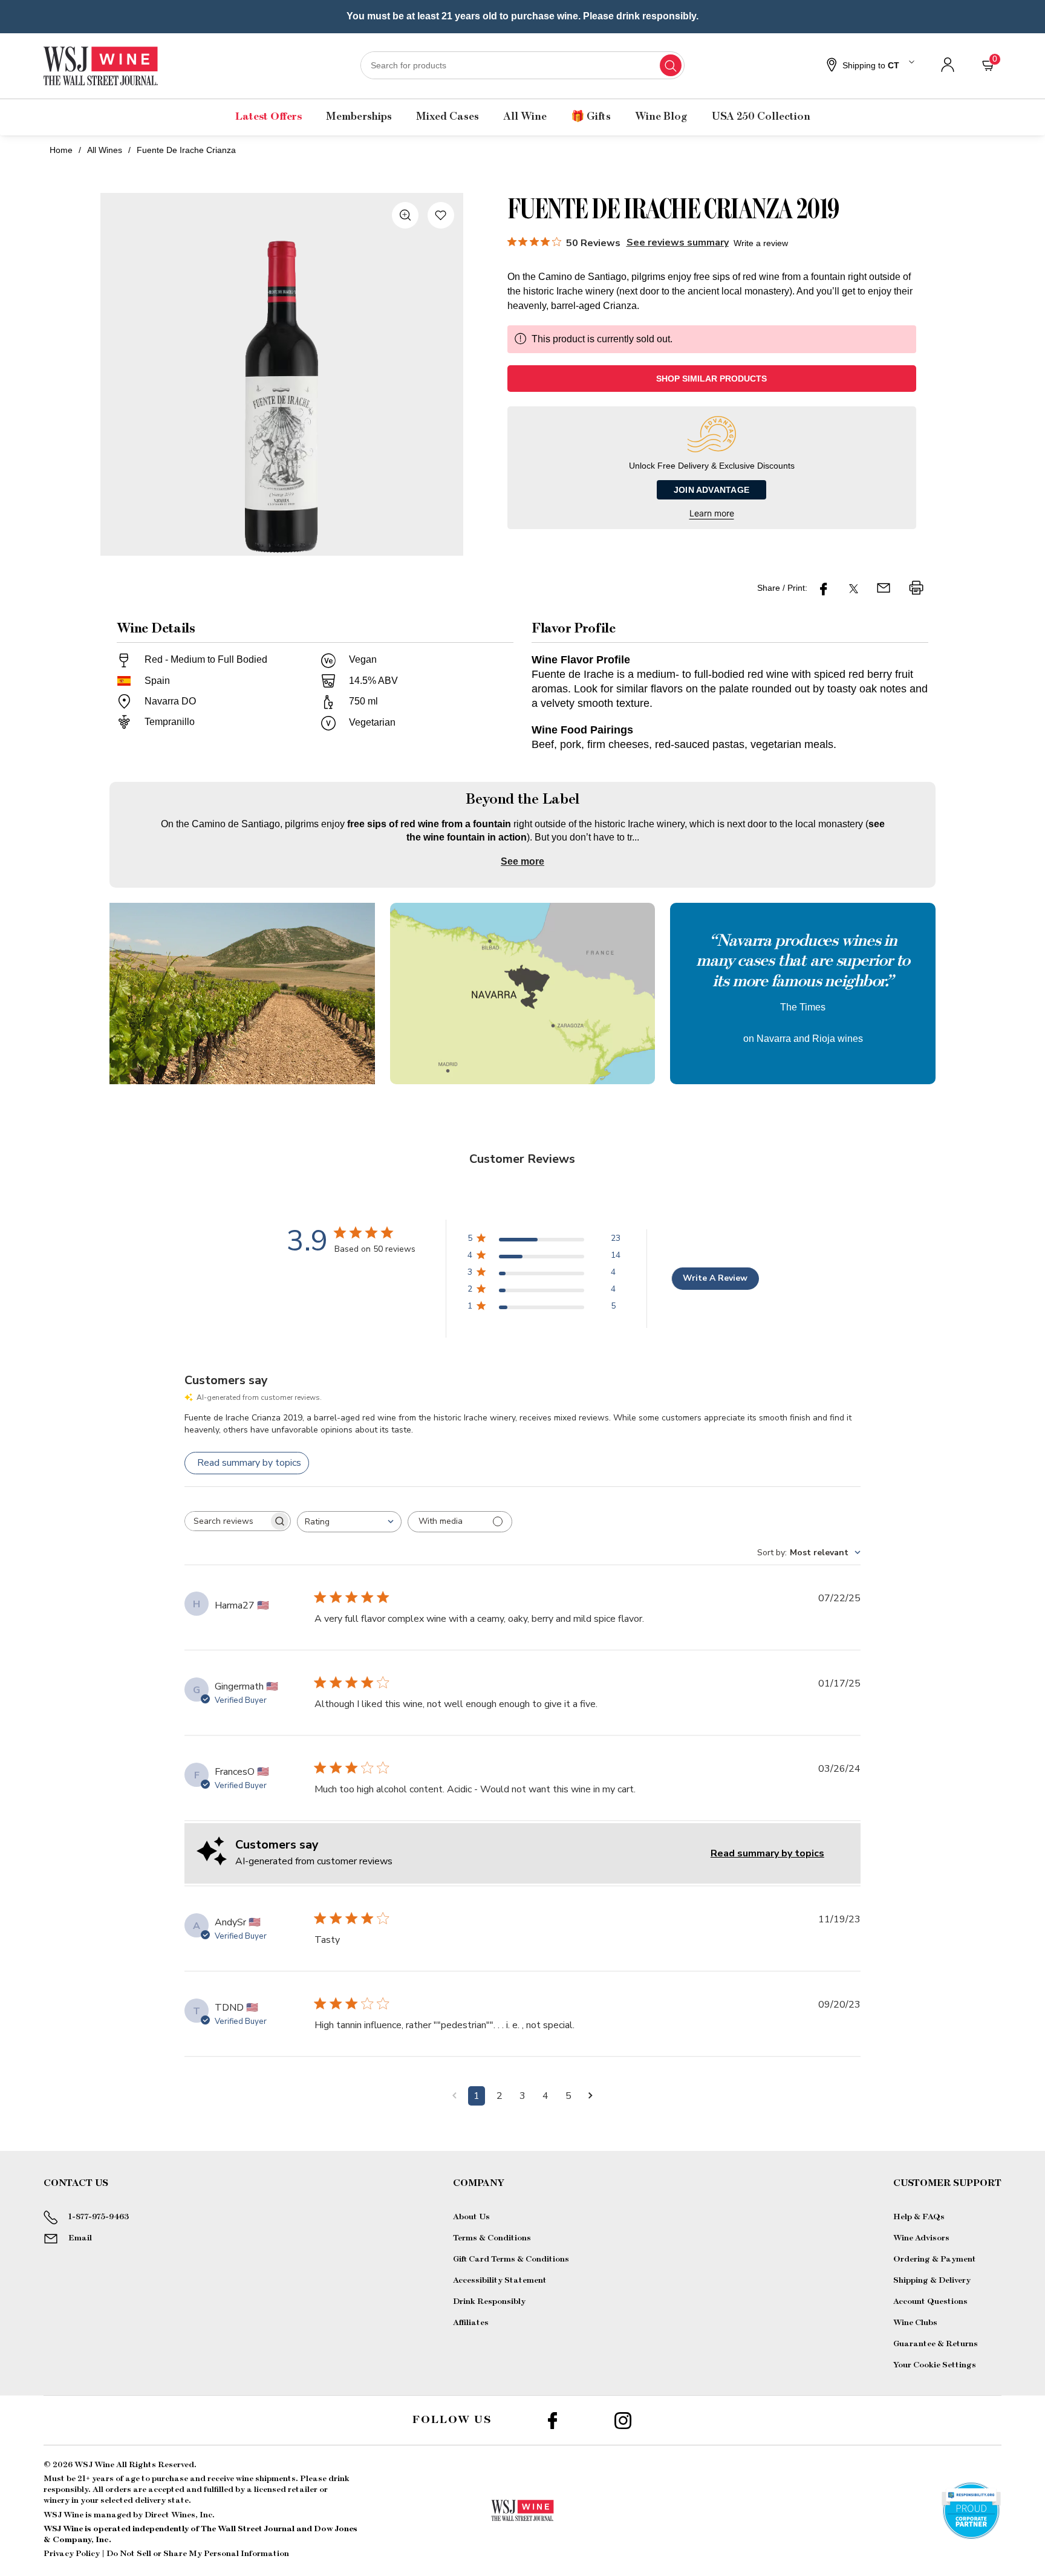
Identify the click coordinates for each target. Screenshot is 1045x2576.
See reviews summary (678, 242)
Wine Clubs (915, 2323)
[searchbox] (227, 1521)
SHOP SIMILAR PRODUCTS (711, 379)
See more (522, 861)
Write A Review (715, 1278)
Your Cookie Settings (935, 2365)
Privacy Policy (72, 2554)
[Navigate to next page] (591, 2096)
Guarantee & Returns (936, 2344)
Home (61, 150)
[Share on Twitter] (854, 588)
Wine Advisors (921, 2238)
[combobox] (522, 65)
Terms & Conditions (492, 2238)
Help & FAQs (919, 2217)
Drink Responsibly (489, 2301)
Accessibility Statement (500, 2280)
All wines (105, 150)
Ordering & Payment (935, 2259)
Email (80, 2238)
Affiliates (471, 2323)
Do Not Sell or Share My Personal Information (198, 2554)
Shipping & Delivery (932, 2280)
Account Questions (930, 2301)
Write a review (761, 243)
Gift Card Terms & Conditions (511, 2259)
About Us (471, 2217)
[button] (869, 66)
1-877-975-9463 (99, 2217)
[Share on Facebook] (824, 588)
